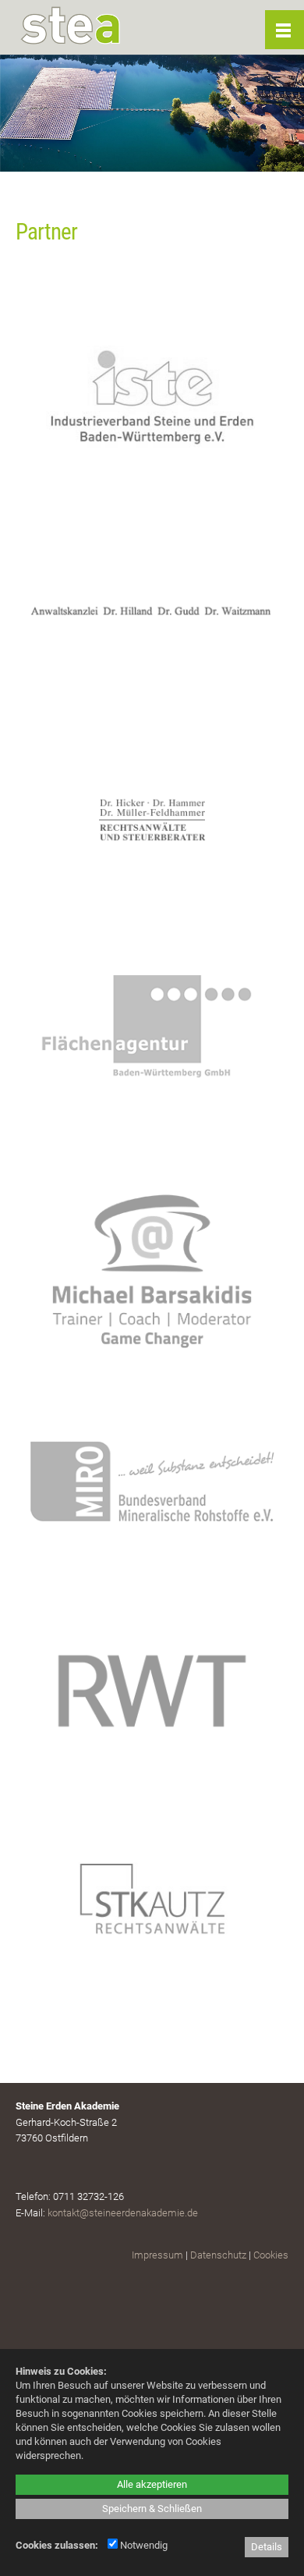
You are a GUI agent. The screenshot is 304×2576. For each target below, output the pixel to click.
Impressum (157, 2255)
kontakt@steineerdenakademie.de (123, 2213)
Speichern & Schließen (152, 2509)
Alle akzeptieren (152, 2484)
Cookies (271, 2255)
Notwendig (143, 2545)
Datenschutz (218, 2255)
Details (267, 2547)
